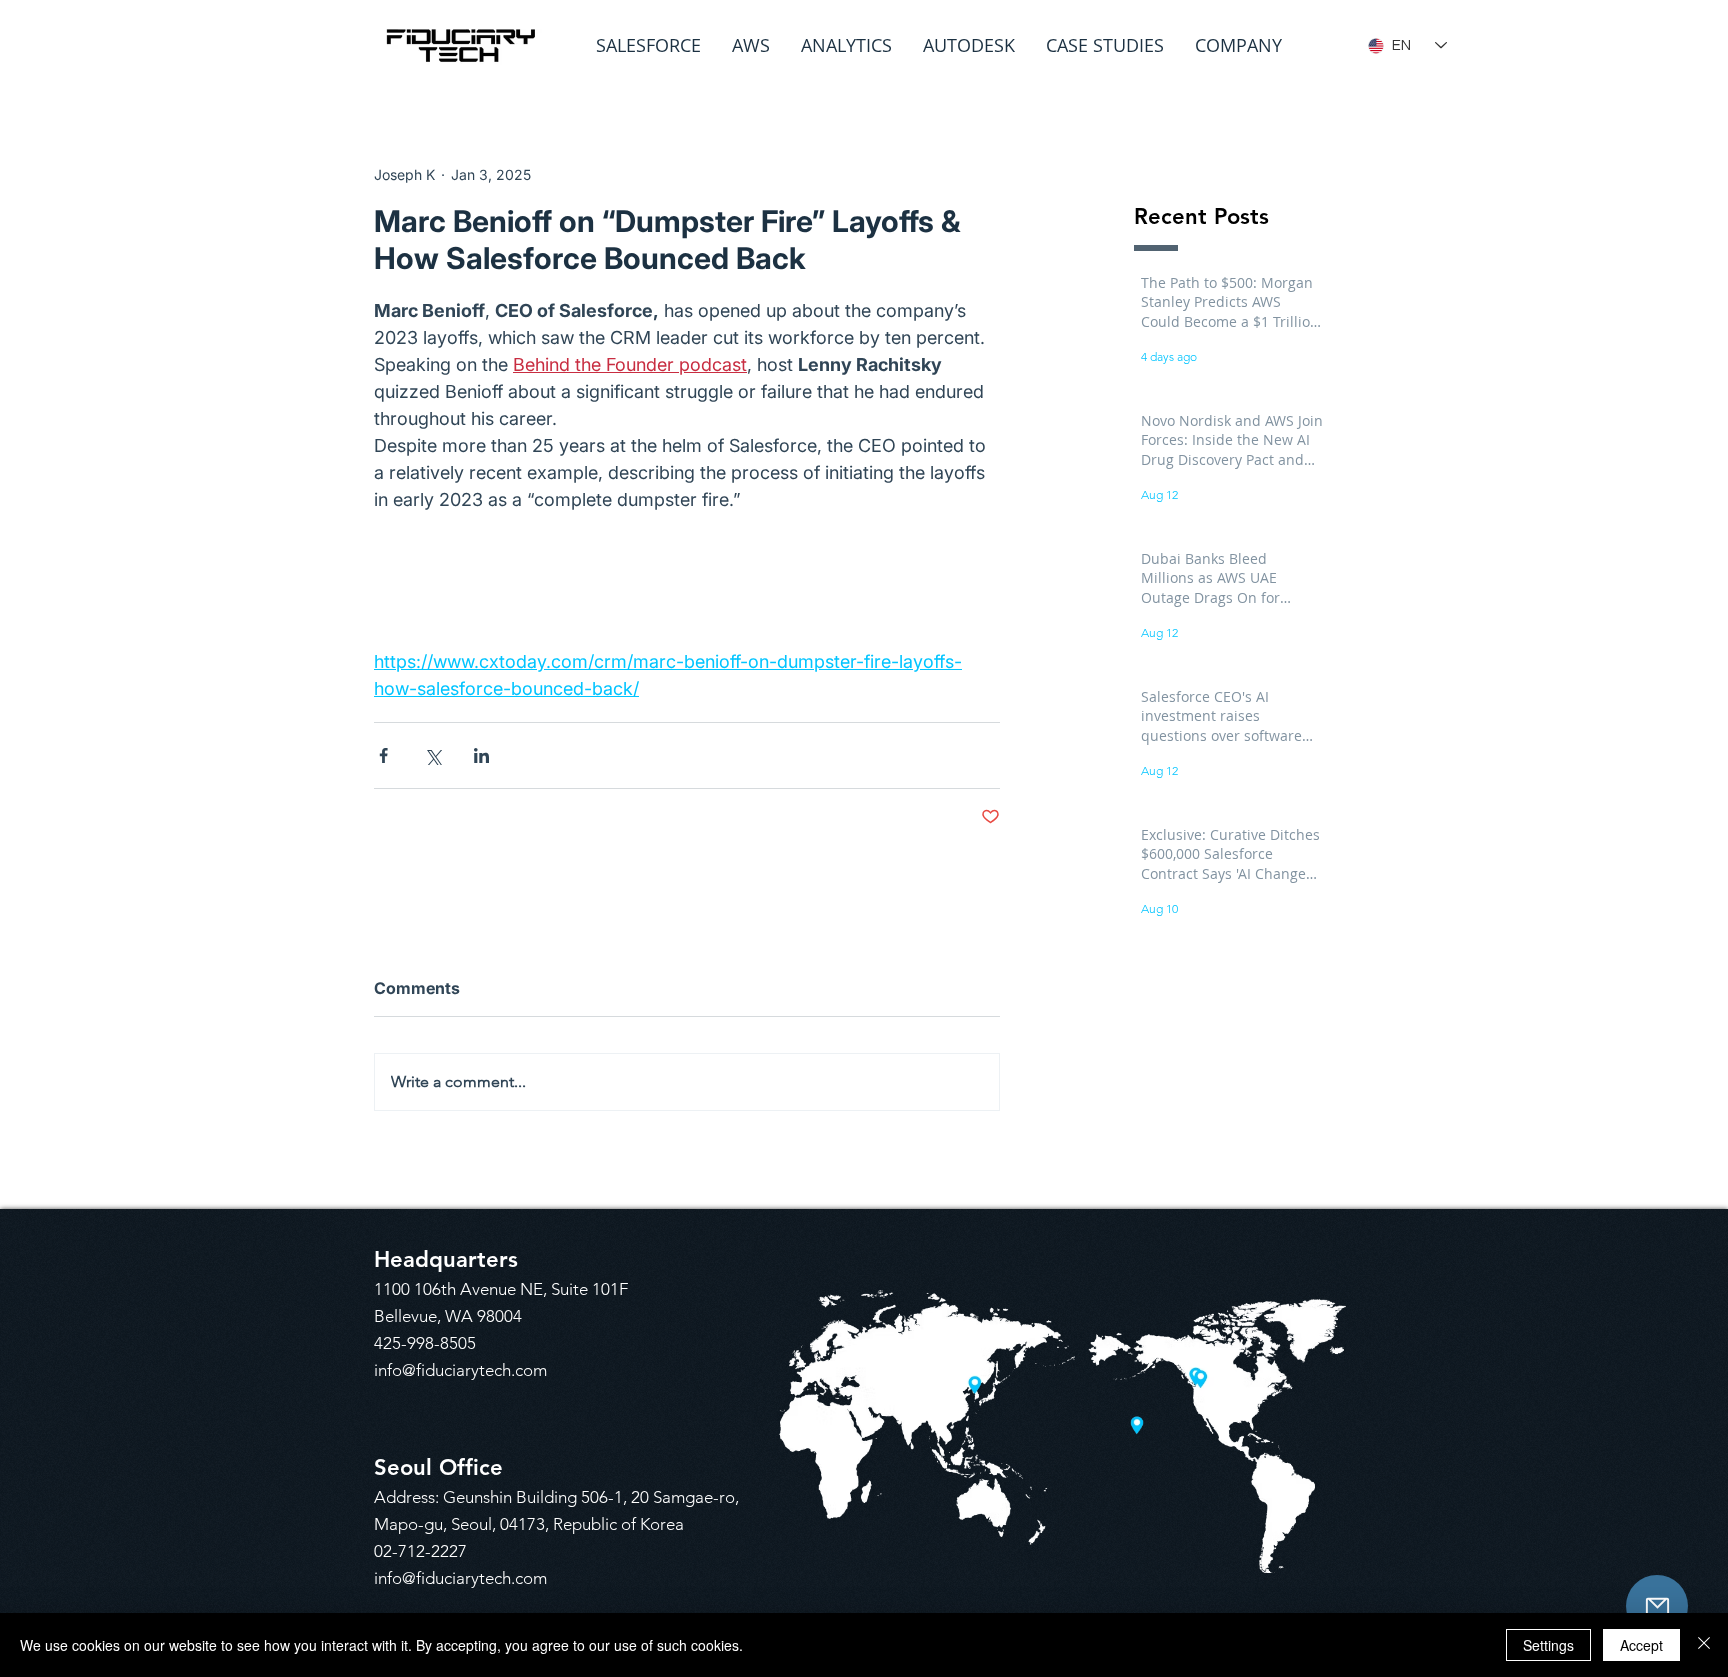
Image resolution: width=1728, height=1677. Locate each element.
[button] (648, 45)
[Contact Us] (1657, 1606)
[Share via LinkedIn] (481, 755)
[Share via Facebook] (383, 755)
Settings (1548, 1645)
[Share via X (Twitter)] (432, 755)
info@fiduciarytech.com (460, 1370)
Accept (1641, 1645)
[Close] (1704, 1645)
